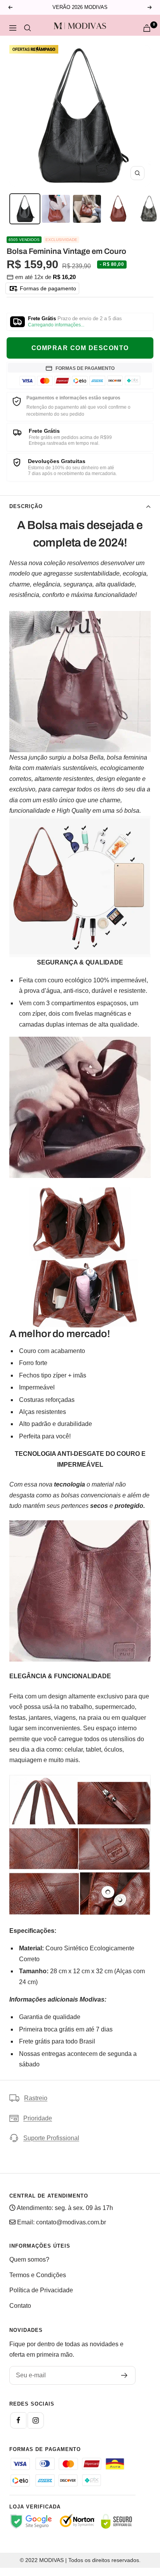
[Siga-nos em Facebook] (18, 2420)
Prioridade (38, 2118)
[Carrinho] (147, 28)
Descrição (26, 506)
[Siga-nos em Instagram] (36, 2420)
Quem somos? (29, 2259)
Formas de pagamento (47, 288)
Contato (20, 2306)
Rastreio (36, 2098)
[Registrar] (124, 2375)
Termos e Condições (38, 2275)
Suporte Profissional (51, 2138)
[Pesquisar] (28, 28)
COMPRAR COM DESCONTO (80, 348)
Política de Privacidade (41, 2290)
